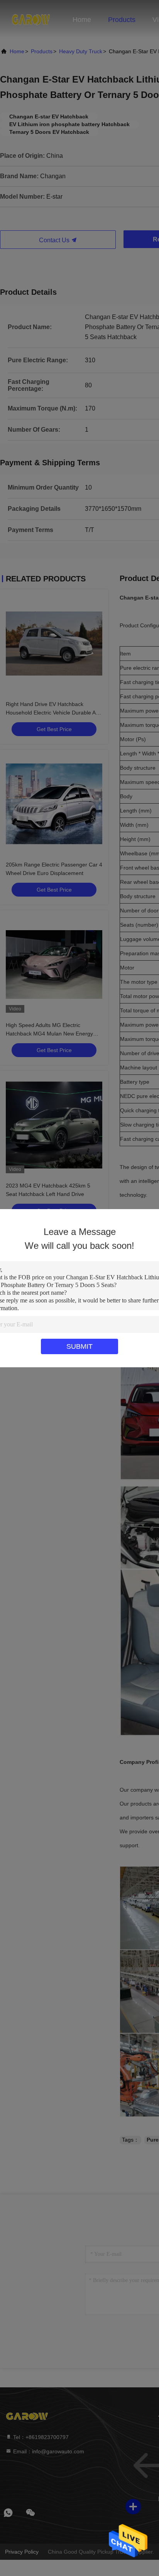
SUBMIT (79, 1346)
